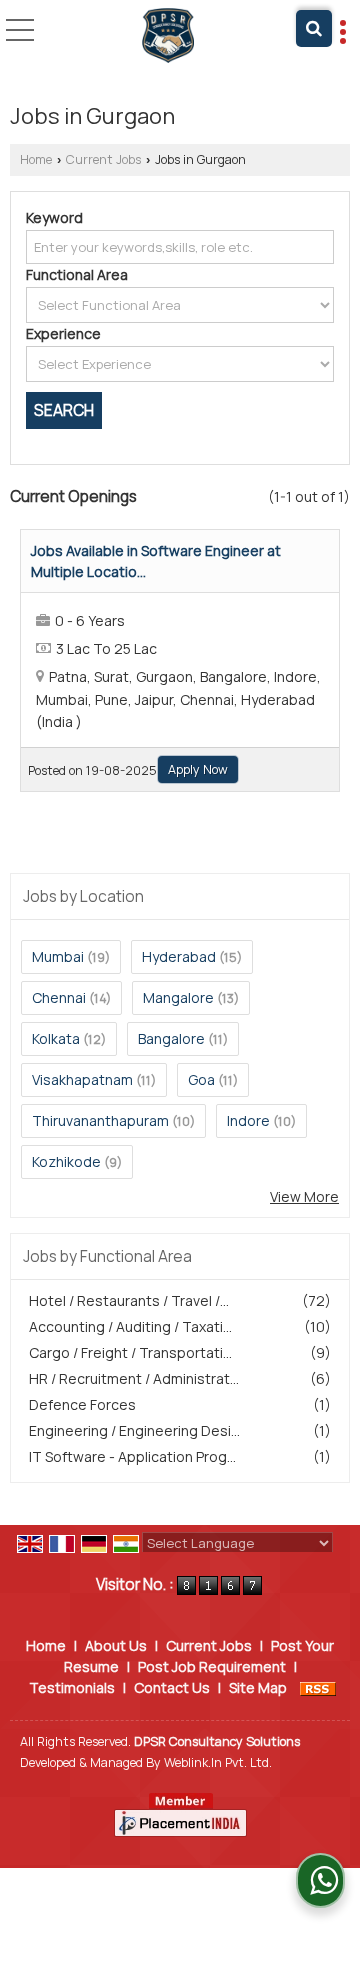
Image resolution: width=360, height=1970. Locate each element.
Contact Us (172, 1687)
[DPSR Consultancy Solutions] (168, 35)
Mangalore (178, 997)
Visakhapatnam (82, 1079)
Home (36, 159)
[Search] (314, 28)
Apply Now (198, 769)
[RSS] (318, 1687)
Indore (248, 1120)
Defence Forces (82, 1404)
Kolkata (56, 1038)
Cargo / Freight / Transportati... (130, 1352)
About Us (116, 1645)
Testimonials (72, 1687)
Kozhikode (66, 1161)
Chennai (59, 997)
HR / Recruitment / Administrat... (134, 1378)
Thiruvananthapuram (100, 1120)
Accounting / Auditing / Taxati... (130, 1326)
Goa (201, 1079)
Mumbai (58, 956)
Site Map (258, 1687)
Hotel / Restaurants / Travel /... (129, 1300)
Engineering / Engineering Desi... (134, 1430)
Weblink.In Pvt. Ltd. (218, 1762)
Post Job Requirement (212, 1666)
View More (304, 1196)
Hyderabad (179, 956)
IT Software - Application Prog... (132, 1456)
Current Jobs (103, 159)
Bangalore (171, 1038)
